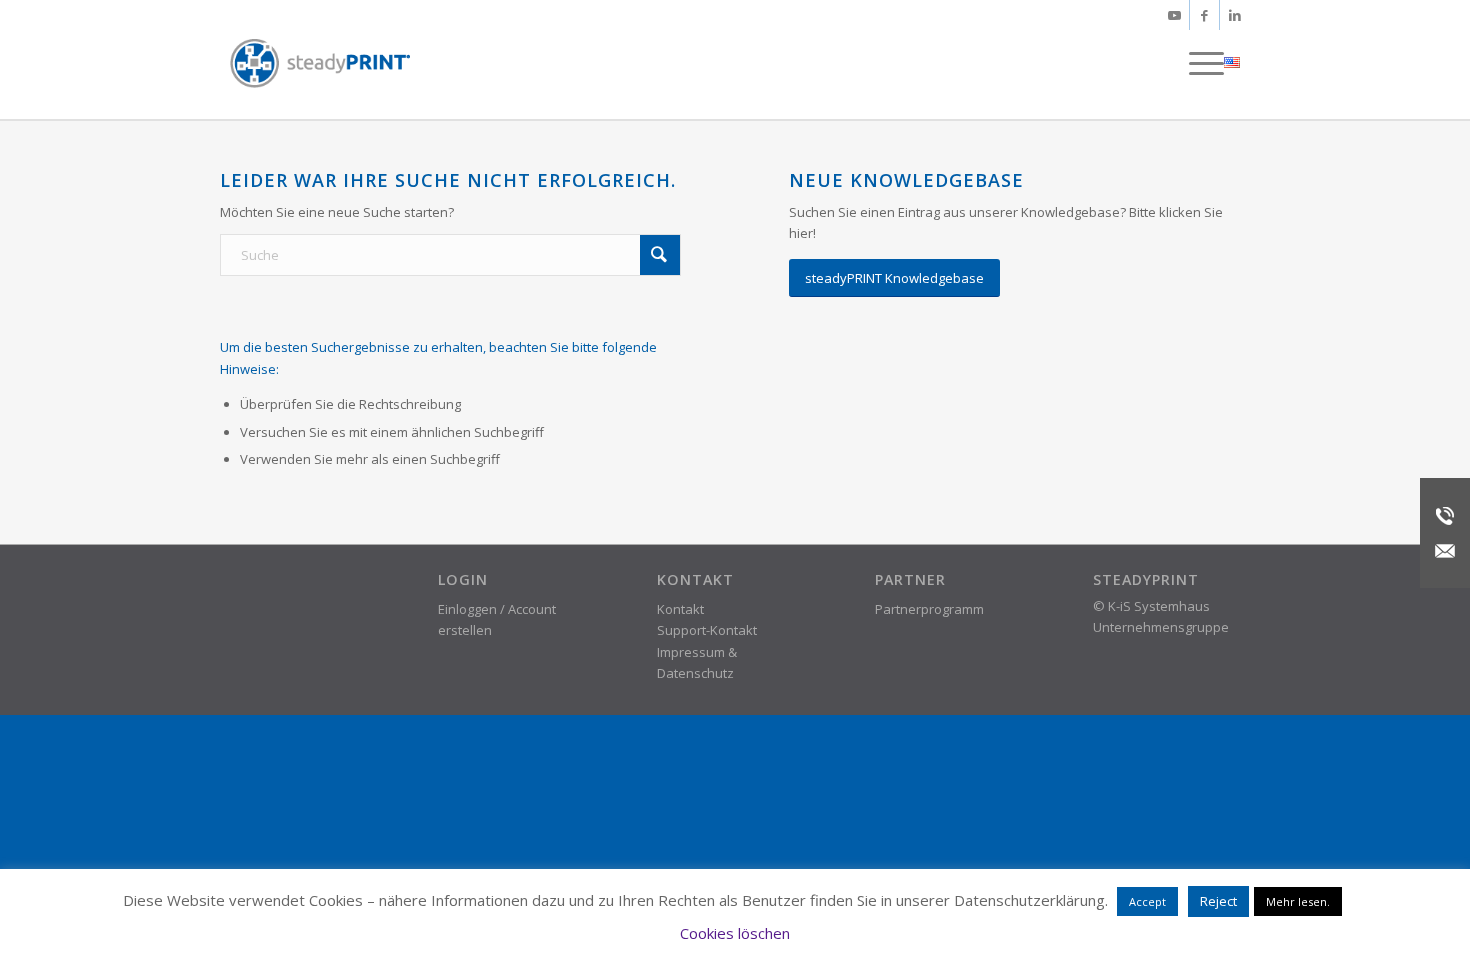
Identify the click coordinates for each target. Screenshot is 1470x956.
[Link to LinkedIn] (1235, 15)
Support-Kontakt (707, 630)
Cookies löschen (735, 933)
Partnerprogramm (929, 609)
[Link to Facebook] (1204, 15)
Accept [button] (1147, 901)
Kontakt (680, 609)
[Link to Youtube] (1174, 15)
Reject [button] (1218, 901)
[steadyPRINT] (320, 63)
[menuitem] (1200, 63)
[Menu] (1200, 63)
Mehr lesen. (1298, 901)
